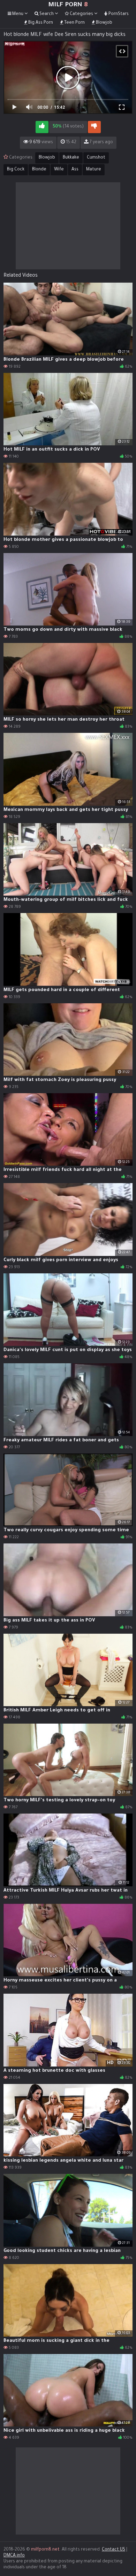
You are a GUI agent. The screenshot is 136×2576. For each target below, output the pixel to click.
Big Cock (16, 170)
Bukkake (71, 158)
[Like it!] (42, 127)
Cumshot (96, 158)
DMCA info (14, 2556)
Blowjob (47, 158)
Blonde (39, 170)
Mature (94, 170)
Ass (75, 170)
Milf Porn (68, 5)
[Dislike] (94, 127)
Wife (59, 170)
